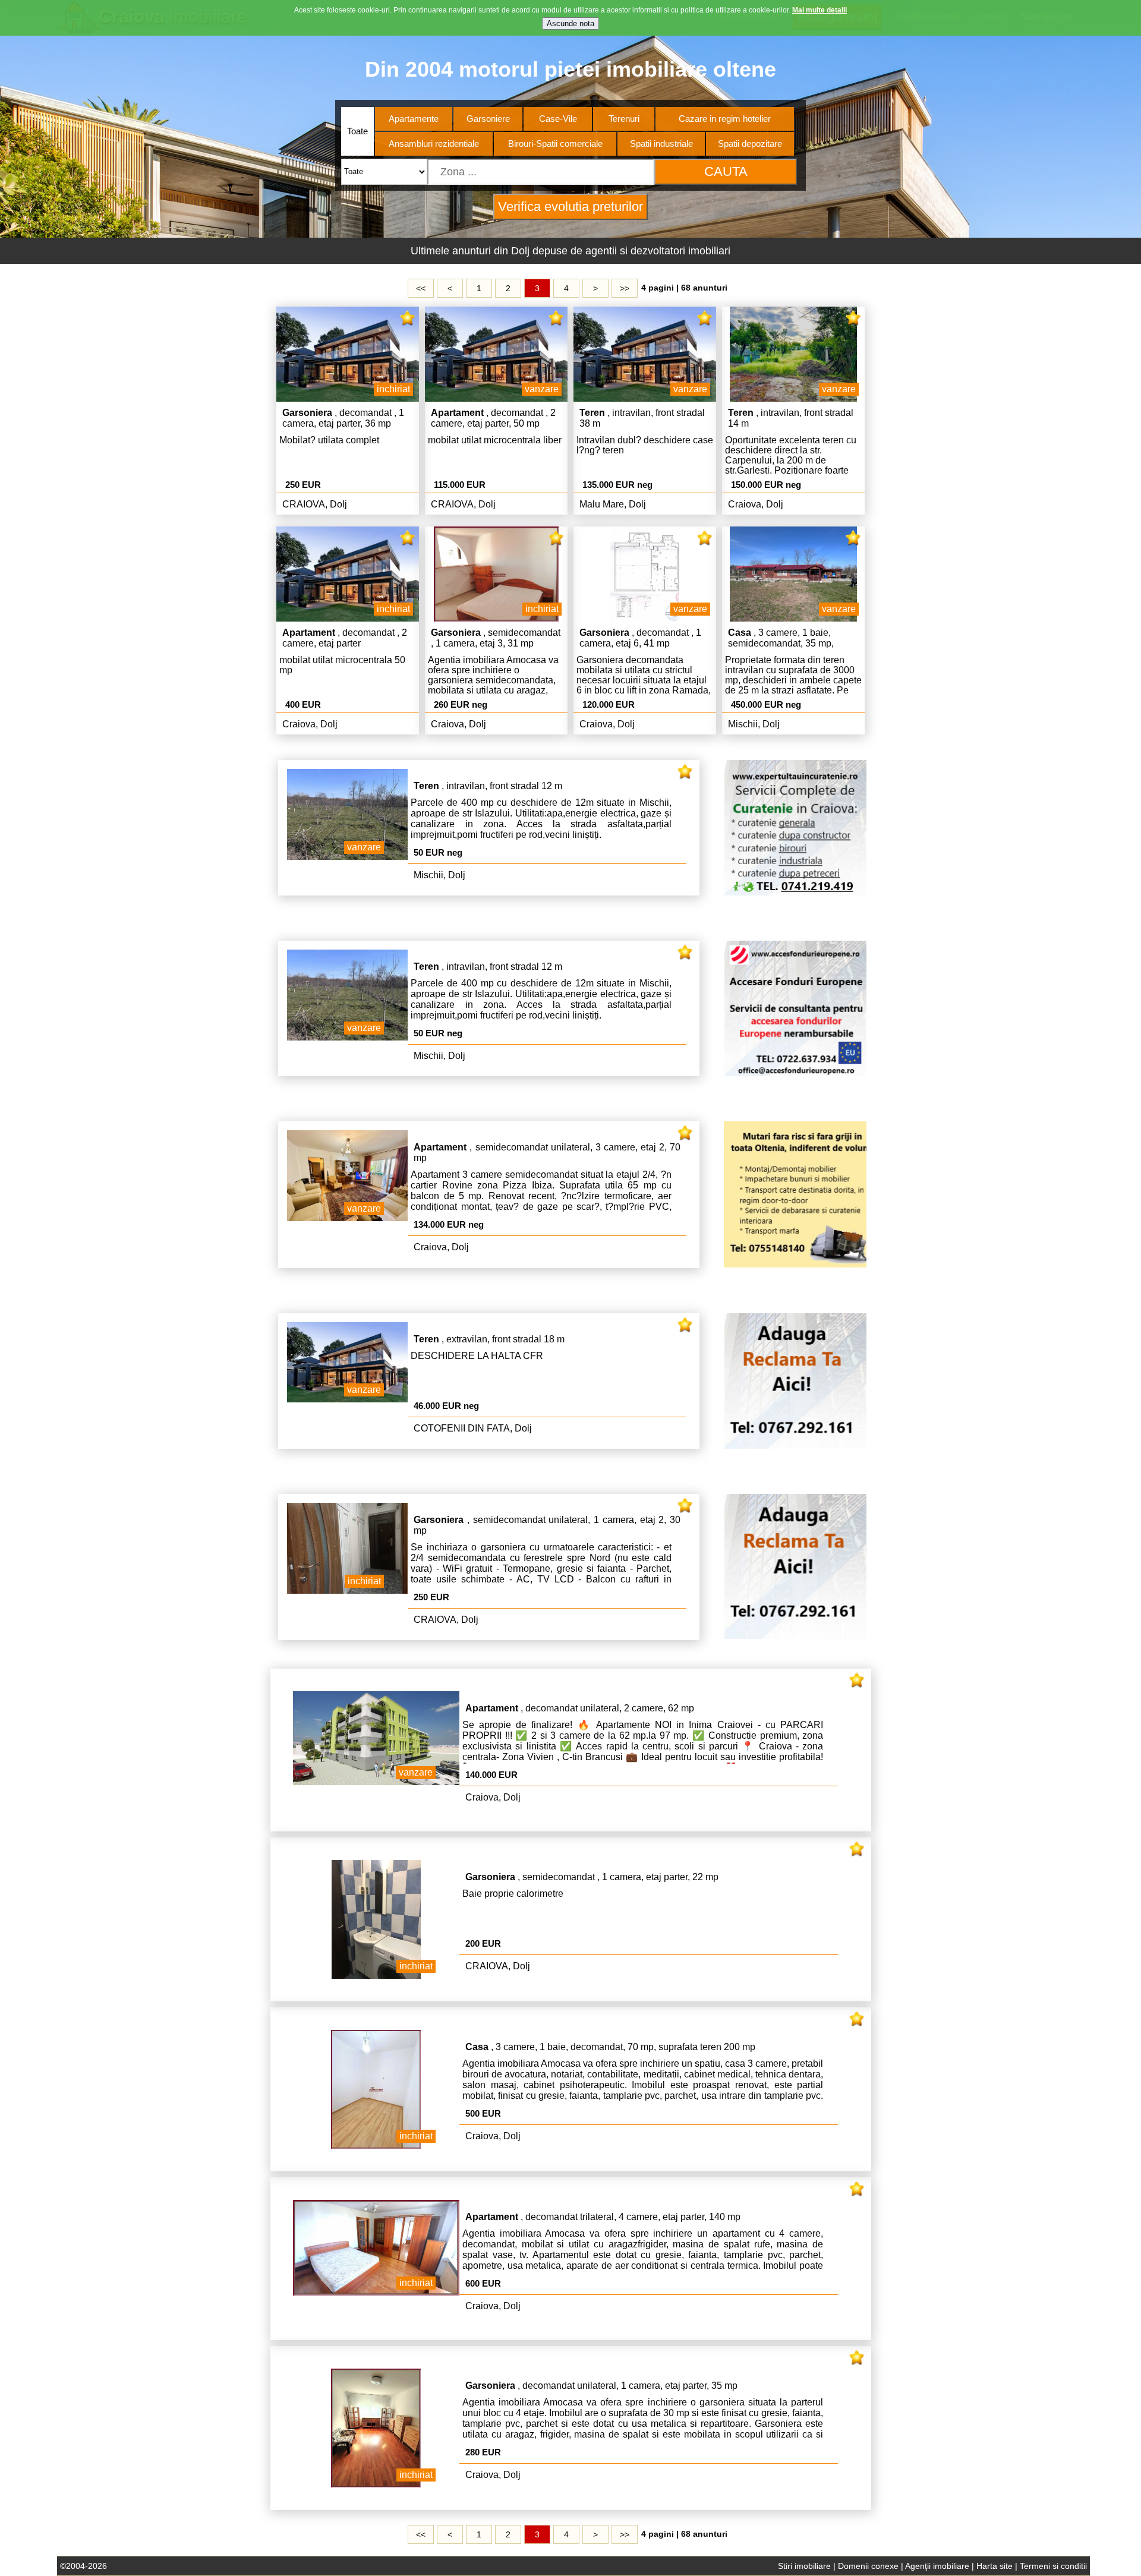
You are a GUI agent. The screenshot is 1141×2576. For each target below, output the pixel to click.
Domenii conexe (868, 2566)
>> (625, 288)
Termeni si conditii (1053, 2566)
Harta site (995, 2566)
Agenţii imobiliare (937, 2566)
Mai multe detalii (819, 10)
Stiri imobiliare (804, 2566)
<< (421, 288)
